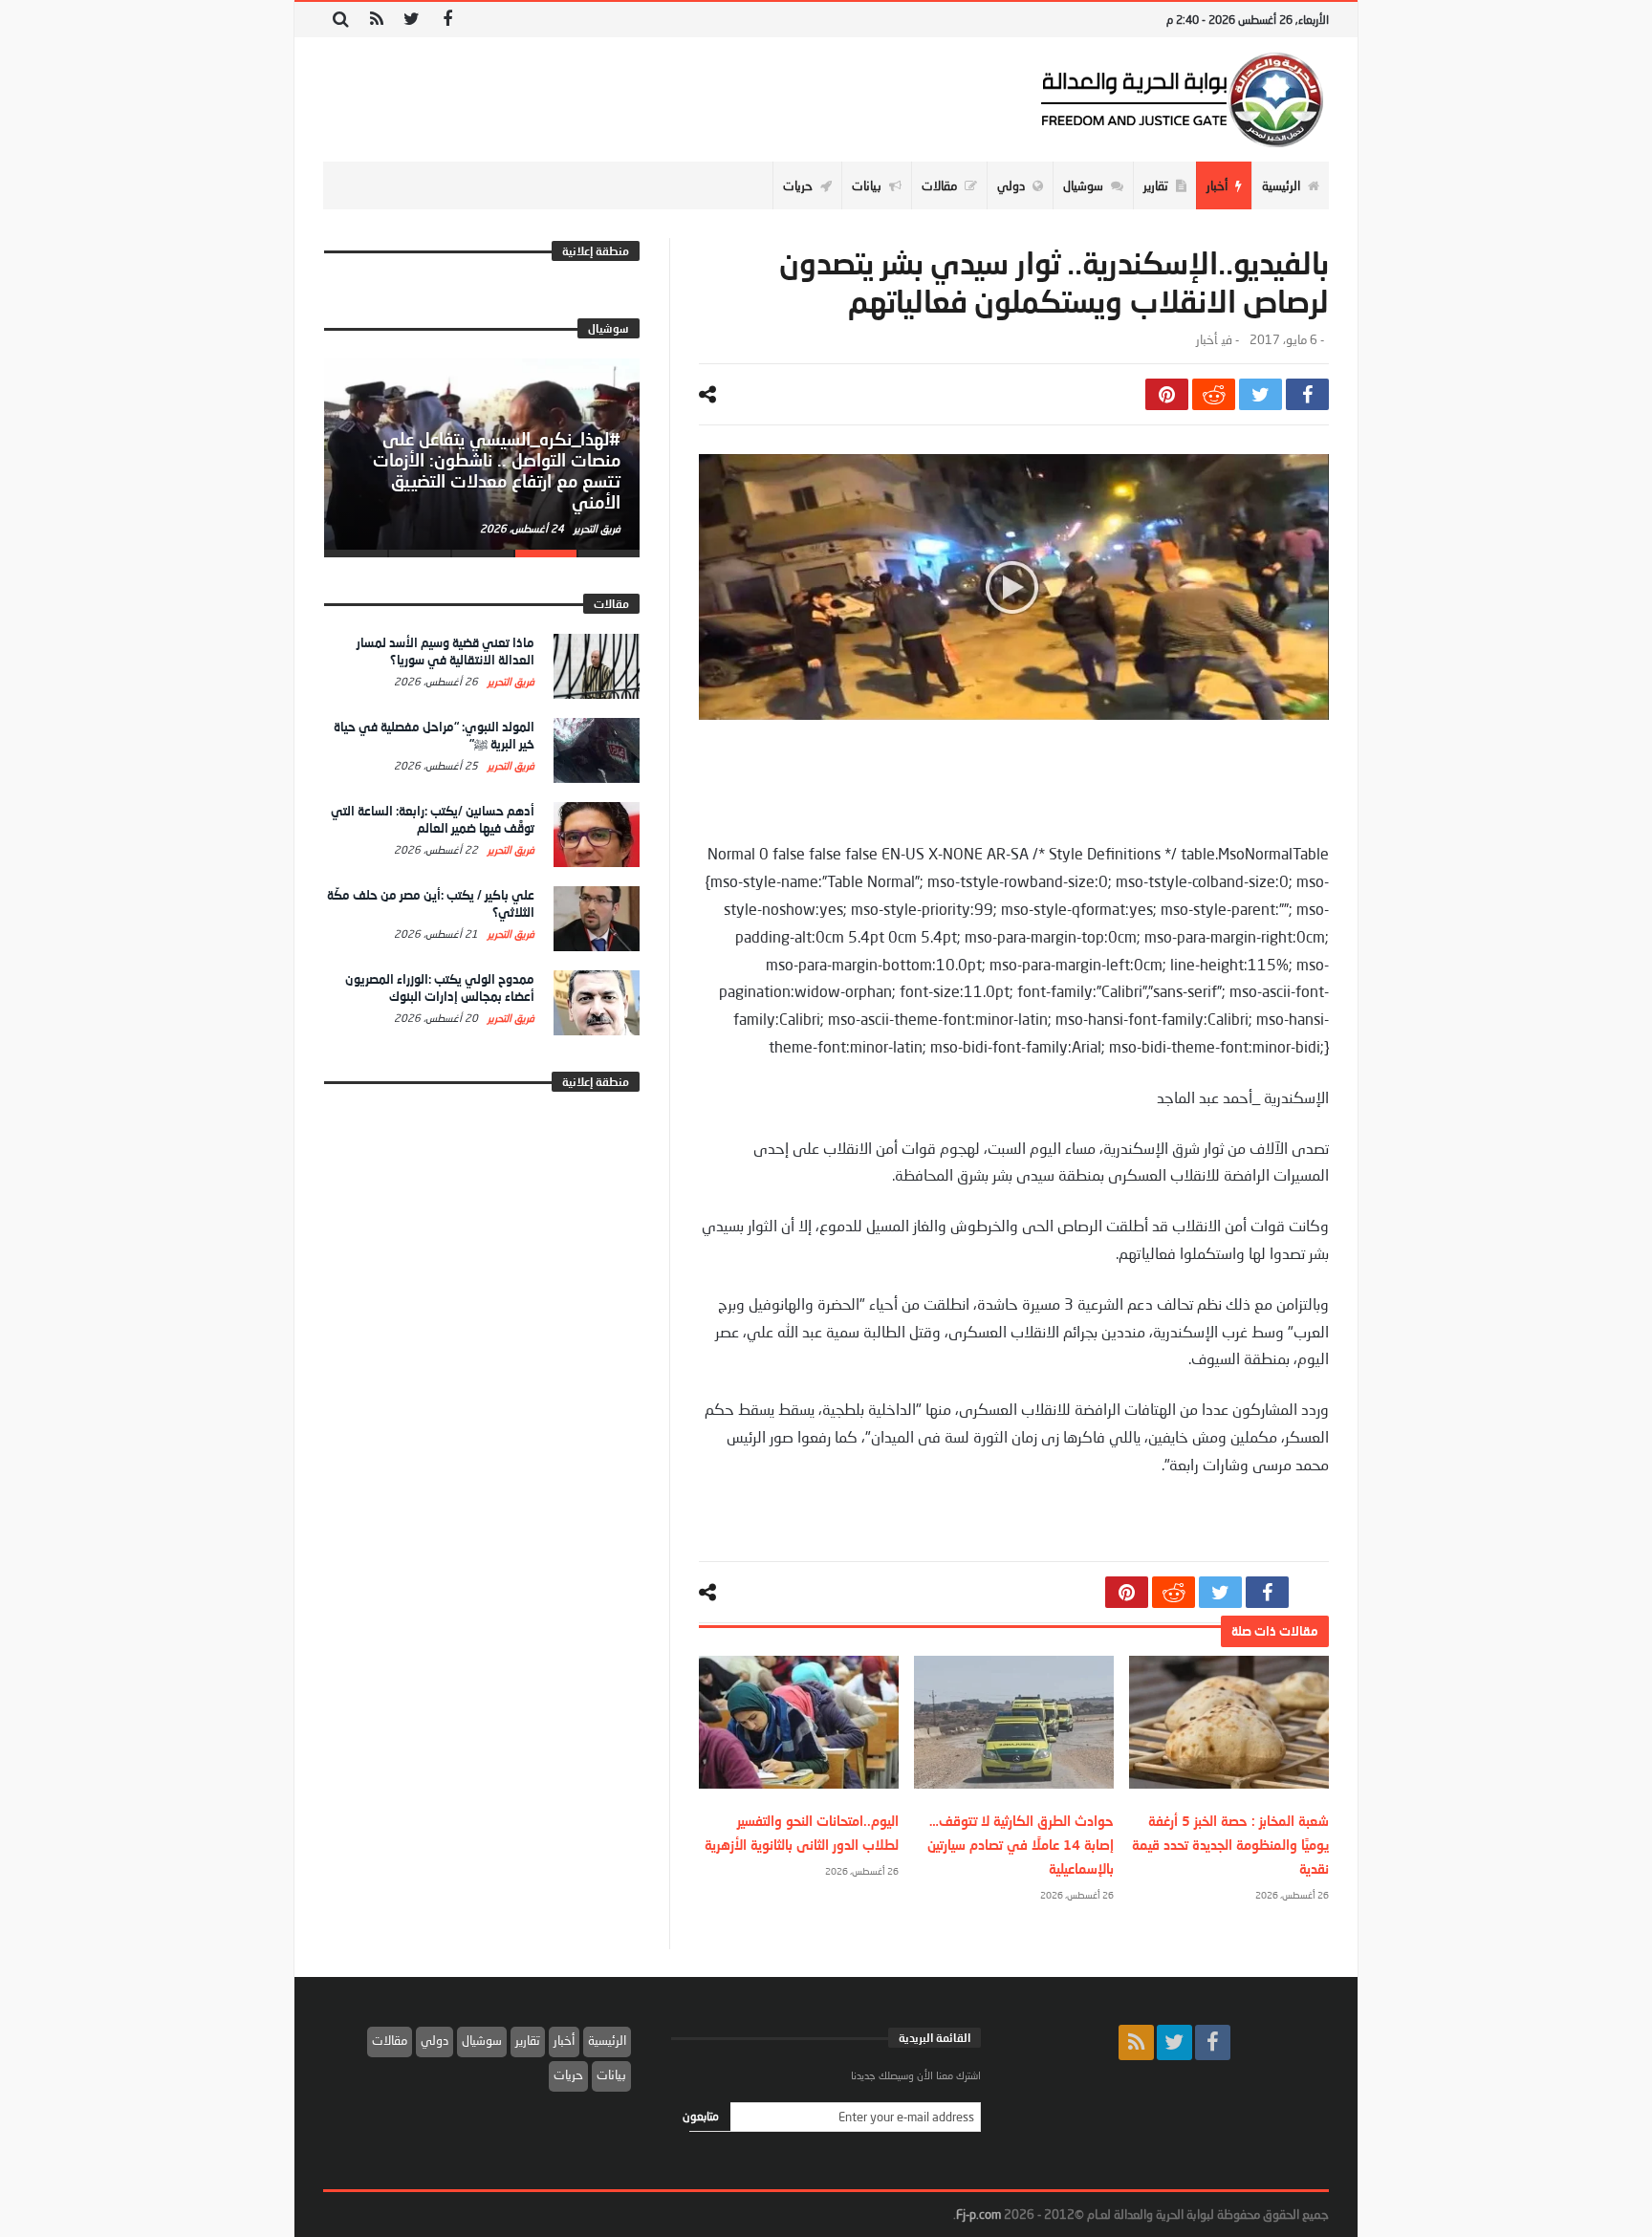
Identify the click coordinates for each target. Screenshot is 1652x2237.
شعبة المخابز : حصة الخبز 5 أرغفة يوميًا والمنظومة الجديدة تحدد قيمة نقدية (1230, 1845)
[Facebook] (447, 20)
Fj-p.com (978, 2214)
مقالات (390, 2040)
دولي (435, 2040)
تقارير (528, 2040)
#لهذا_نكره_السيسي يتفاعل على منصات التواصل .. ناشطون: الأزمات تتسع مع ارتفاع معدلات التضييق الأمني (497, 470)
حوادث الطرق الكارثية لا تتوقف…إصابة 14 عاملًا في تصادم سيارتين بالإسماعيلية (1021, 1845)
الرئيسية (607, 2040)
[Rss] (376, 20)
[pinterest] (1167, 394)
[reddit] (1214, 394)
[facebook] (1307, 394)
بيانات (611, 2074)
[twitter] (1261, 394)
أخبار (1206, 340)
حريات (568, 2074)
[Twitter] (412, 20)
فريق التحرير (596, 528)
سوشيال (482, 2040)
